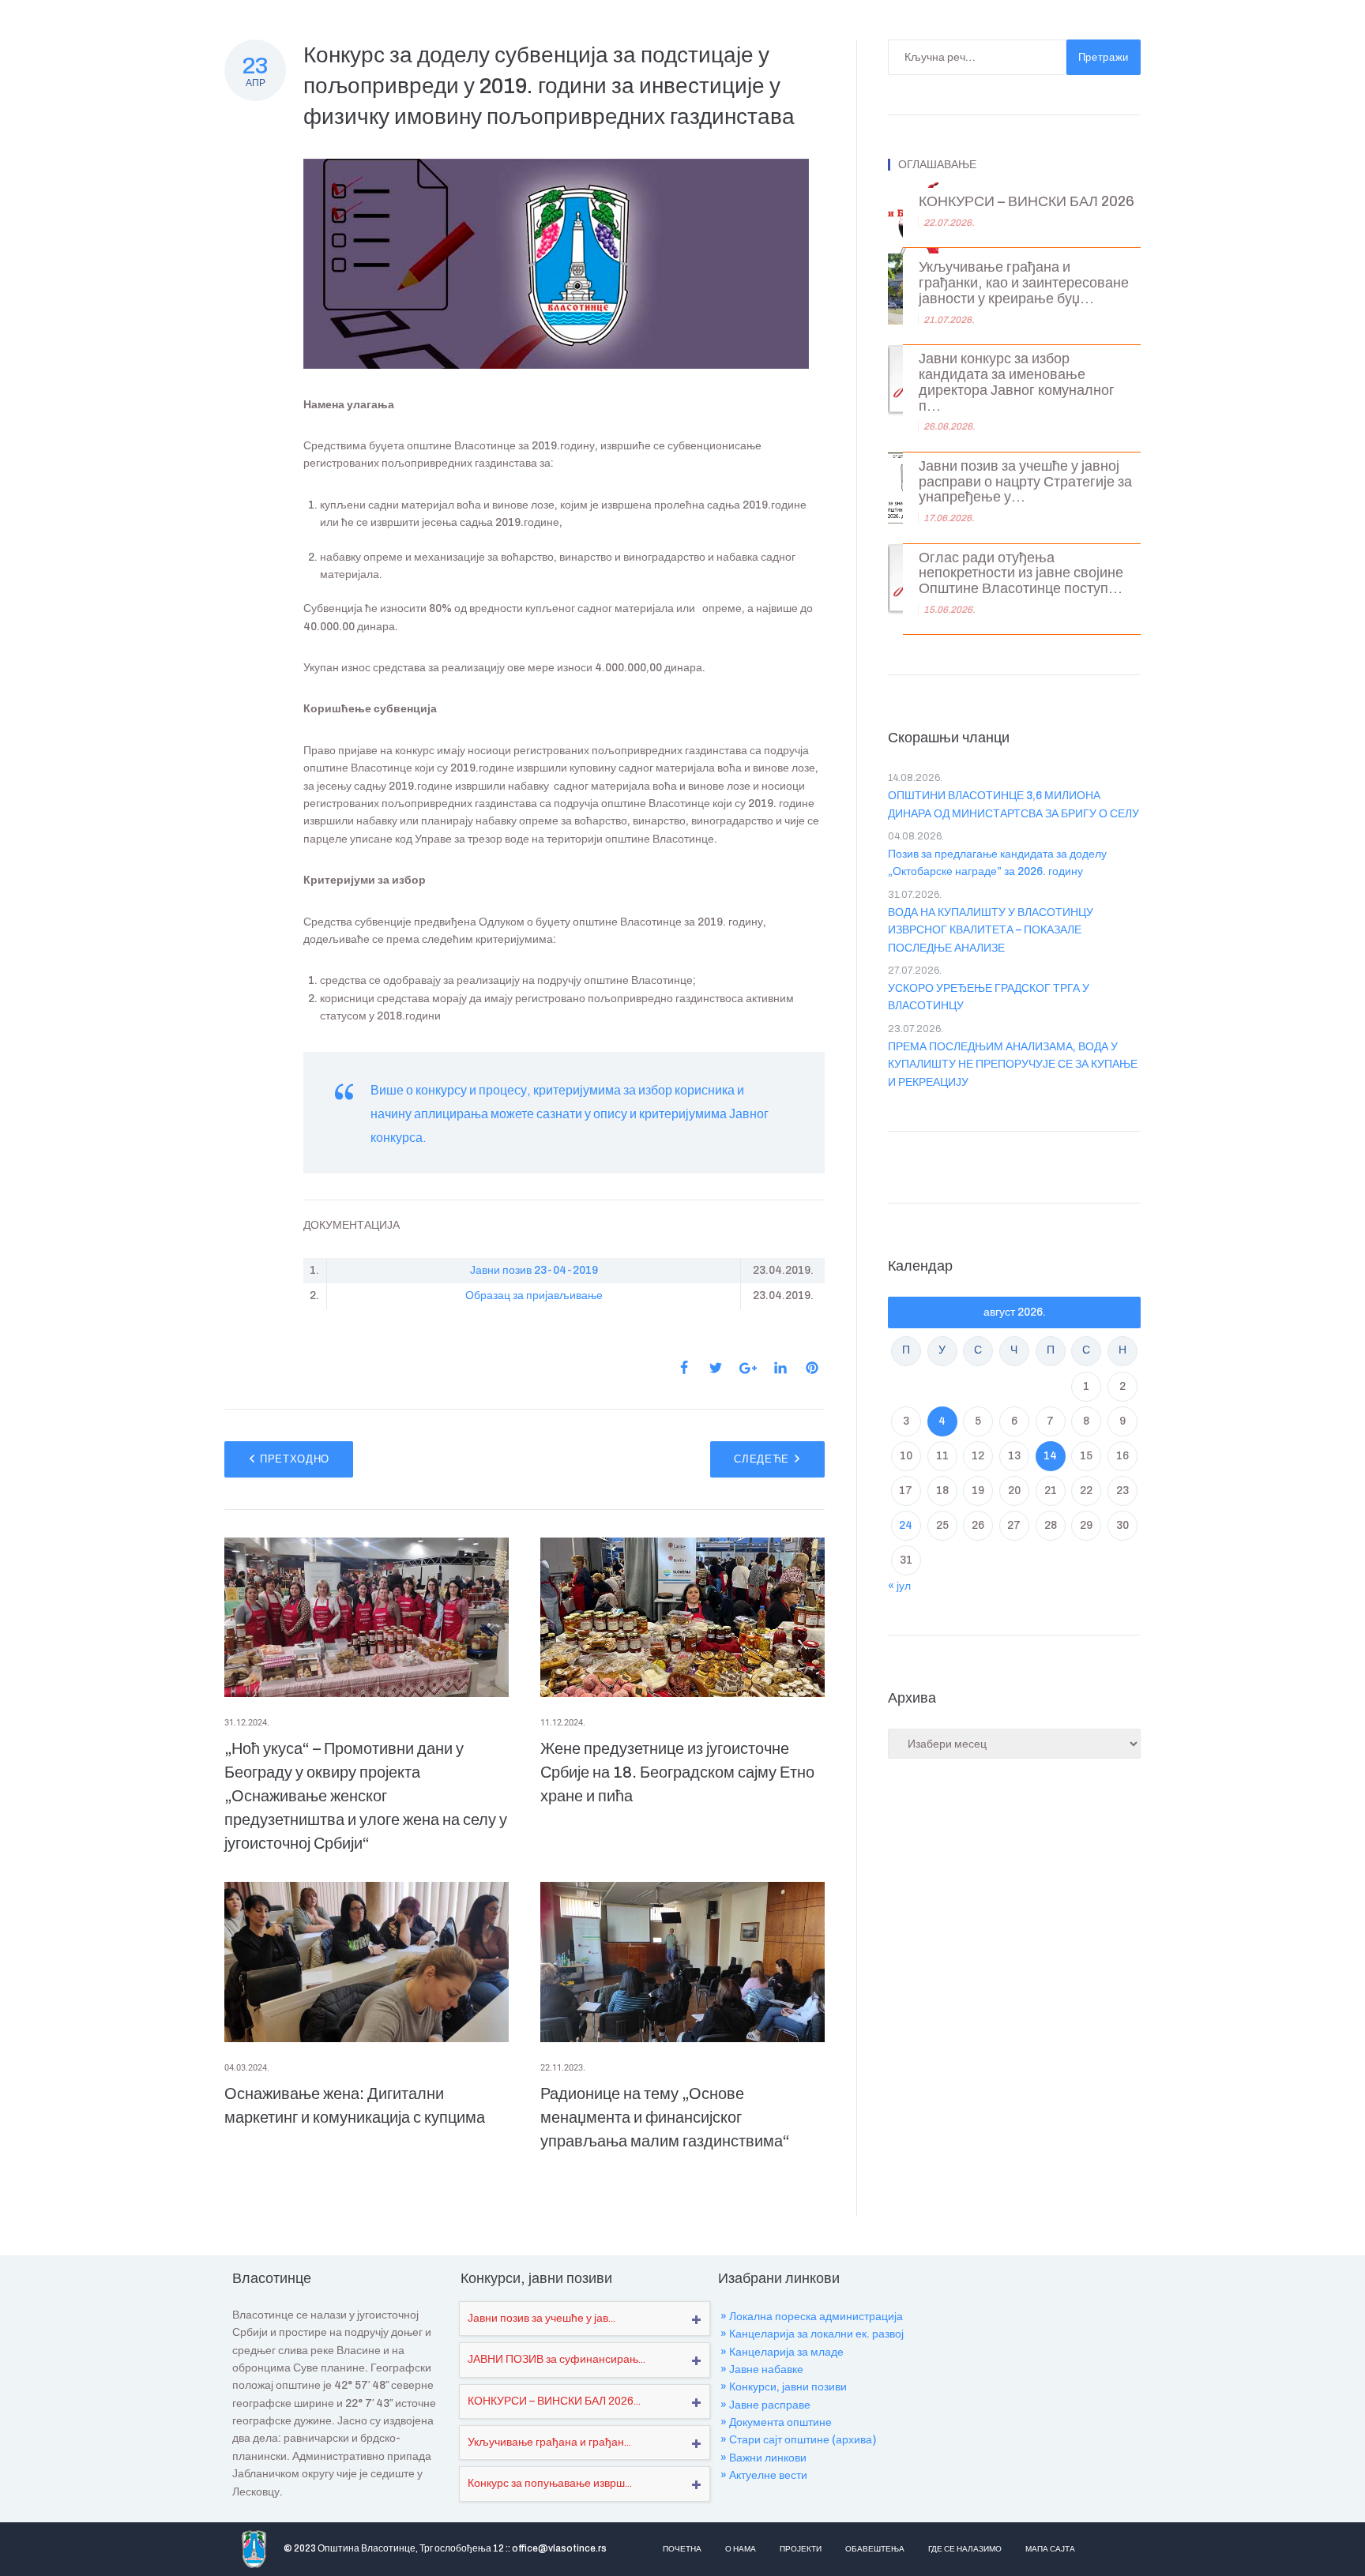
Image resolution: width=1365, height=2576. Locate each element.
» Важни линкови (763, 2458)
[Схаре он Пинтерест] (812, 1368)
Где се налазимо (965, 2549)
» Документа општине (776, 2422)
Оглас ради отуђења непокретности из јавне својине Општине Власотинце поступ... (1021, 574)
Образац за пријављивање (534, 1296)
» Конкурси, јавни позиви (784, 2387)
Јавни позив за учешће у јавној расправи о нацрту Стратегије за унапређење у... (1025, 482)
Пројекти (801, 2549)
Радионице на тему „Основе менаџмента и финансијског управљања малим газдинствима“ (665, 2117)
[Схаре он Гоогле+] (748, 1368)
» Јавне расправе (765, 2405)
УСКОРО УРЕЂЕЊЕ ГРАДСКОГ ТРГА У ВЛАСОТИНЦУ (989, 997)
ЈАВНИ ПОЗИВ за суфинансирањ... (557, 2359)
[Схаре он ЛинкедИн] (780, 1368)
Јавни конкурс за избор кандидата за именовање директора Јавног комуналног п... (1017, 382)
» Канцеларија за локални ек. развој (812, 2334)
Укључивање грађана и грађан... (549, 2442)
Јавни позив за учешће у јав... (541, 2318)
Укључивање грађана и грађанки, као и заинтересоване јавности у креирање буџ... (1024, 283)
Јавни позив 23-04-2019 (534, 1270)
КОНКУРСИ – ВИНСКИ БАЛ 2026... (554, 2401)
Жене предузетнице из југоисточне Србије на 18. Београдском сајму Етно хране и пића (677, 1772)
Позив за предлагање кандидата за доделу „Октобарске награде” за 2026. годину (997, 863)
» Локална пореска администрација (812, 2317)
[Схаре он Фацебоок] (684, 1368)
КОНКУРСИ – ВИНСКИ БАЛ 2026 (1027, 202)
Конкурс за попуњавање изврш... (550, 2483)
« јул (899, 1586)
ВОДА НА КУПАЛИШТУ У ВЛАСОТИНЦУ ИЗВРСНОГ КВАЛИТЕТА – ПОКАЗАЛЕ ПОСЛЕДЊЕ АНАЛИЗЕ (991, 930)
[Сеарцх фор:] (977, 57)
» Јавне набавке (762, 2369)
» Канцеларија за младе (782, 2352)
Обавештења (875, 2549)
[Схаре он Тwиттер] (716, 1368)
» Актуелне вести (764, 2475)
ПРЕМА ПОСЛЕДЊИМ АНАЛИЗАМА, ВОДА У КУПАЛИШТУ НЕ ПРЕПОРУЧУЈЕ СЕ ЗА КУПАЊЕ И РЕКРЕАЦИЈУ (1013, 1065)
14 (1050, 1456)
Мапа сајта (1050, 2549)
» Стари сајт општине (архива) (798, 2440)
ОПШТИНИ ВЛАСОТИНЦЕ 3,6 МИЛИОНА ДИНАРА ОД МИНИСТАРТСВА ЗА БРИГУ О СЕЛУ (1013, 804)
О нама (741, 2549)
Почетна (682, 2549)
